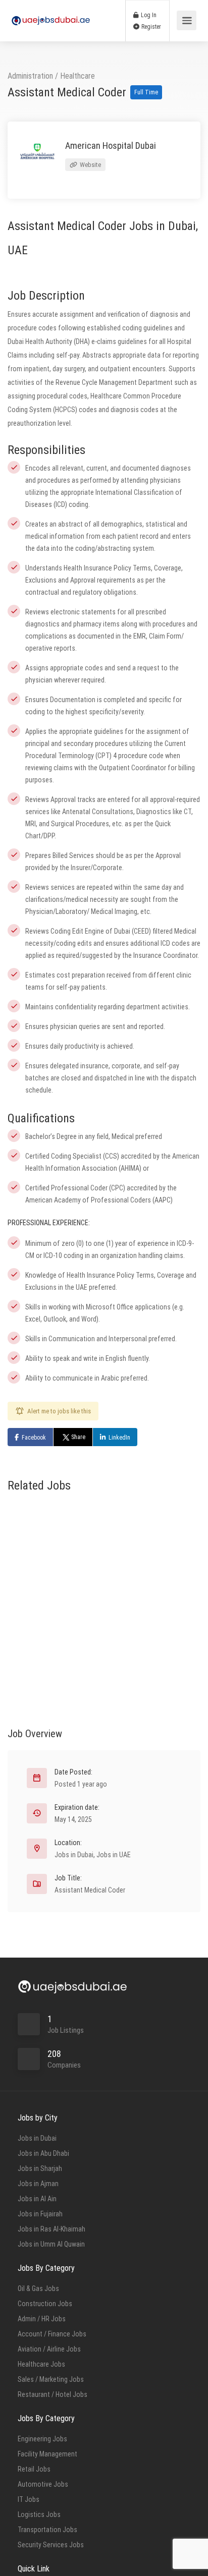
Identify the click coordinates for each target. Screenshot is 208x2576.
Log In (148, 15)
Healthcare (77, 76)
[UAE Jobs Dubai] (51, 10)
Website (90, 165)
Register (150, 27)
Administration (30, 76)
